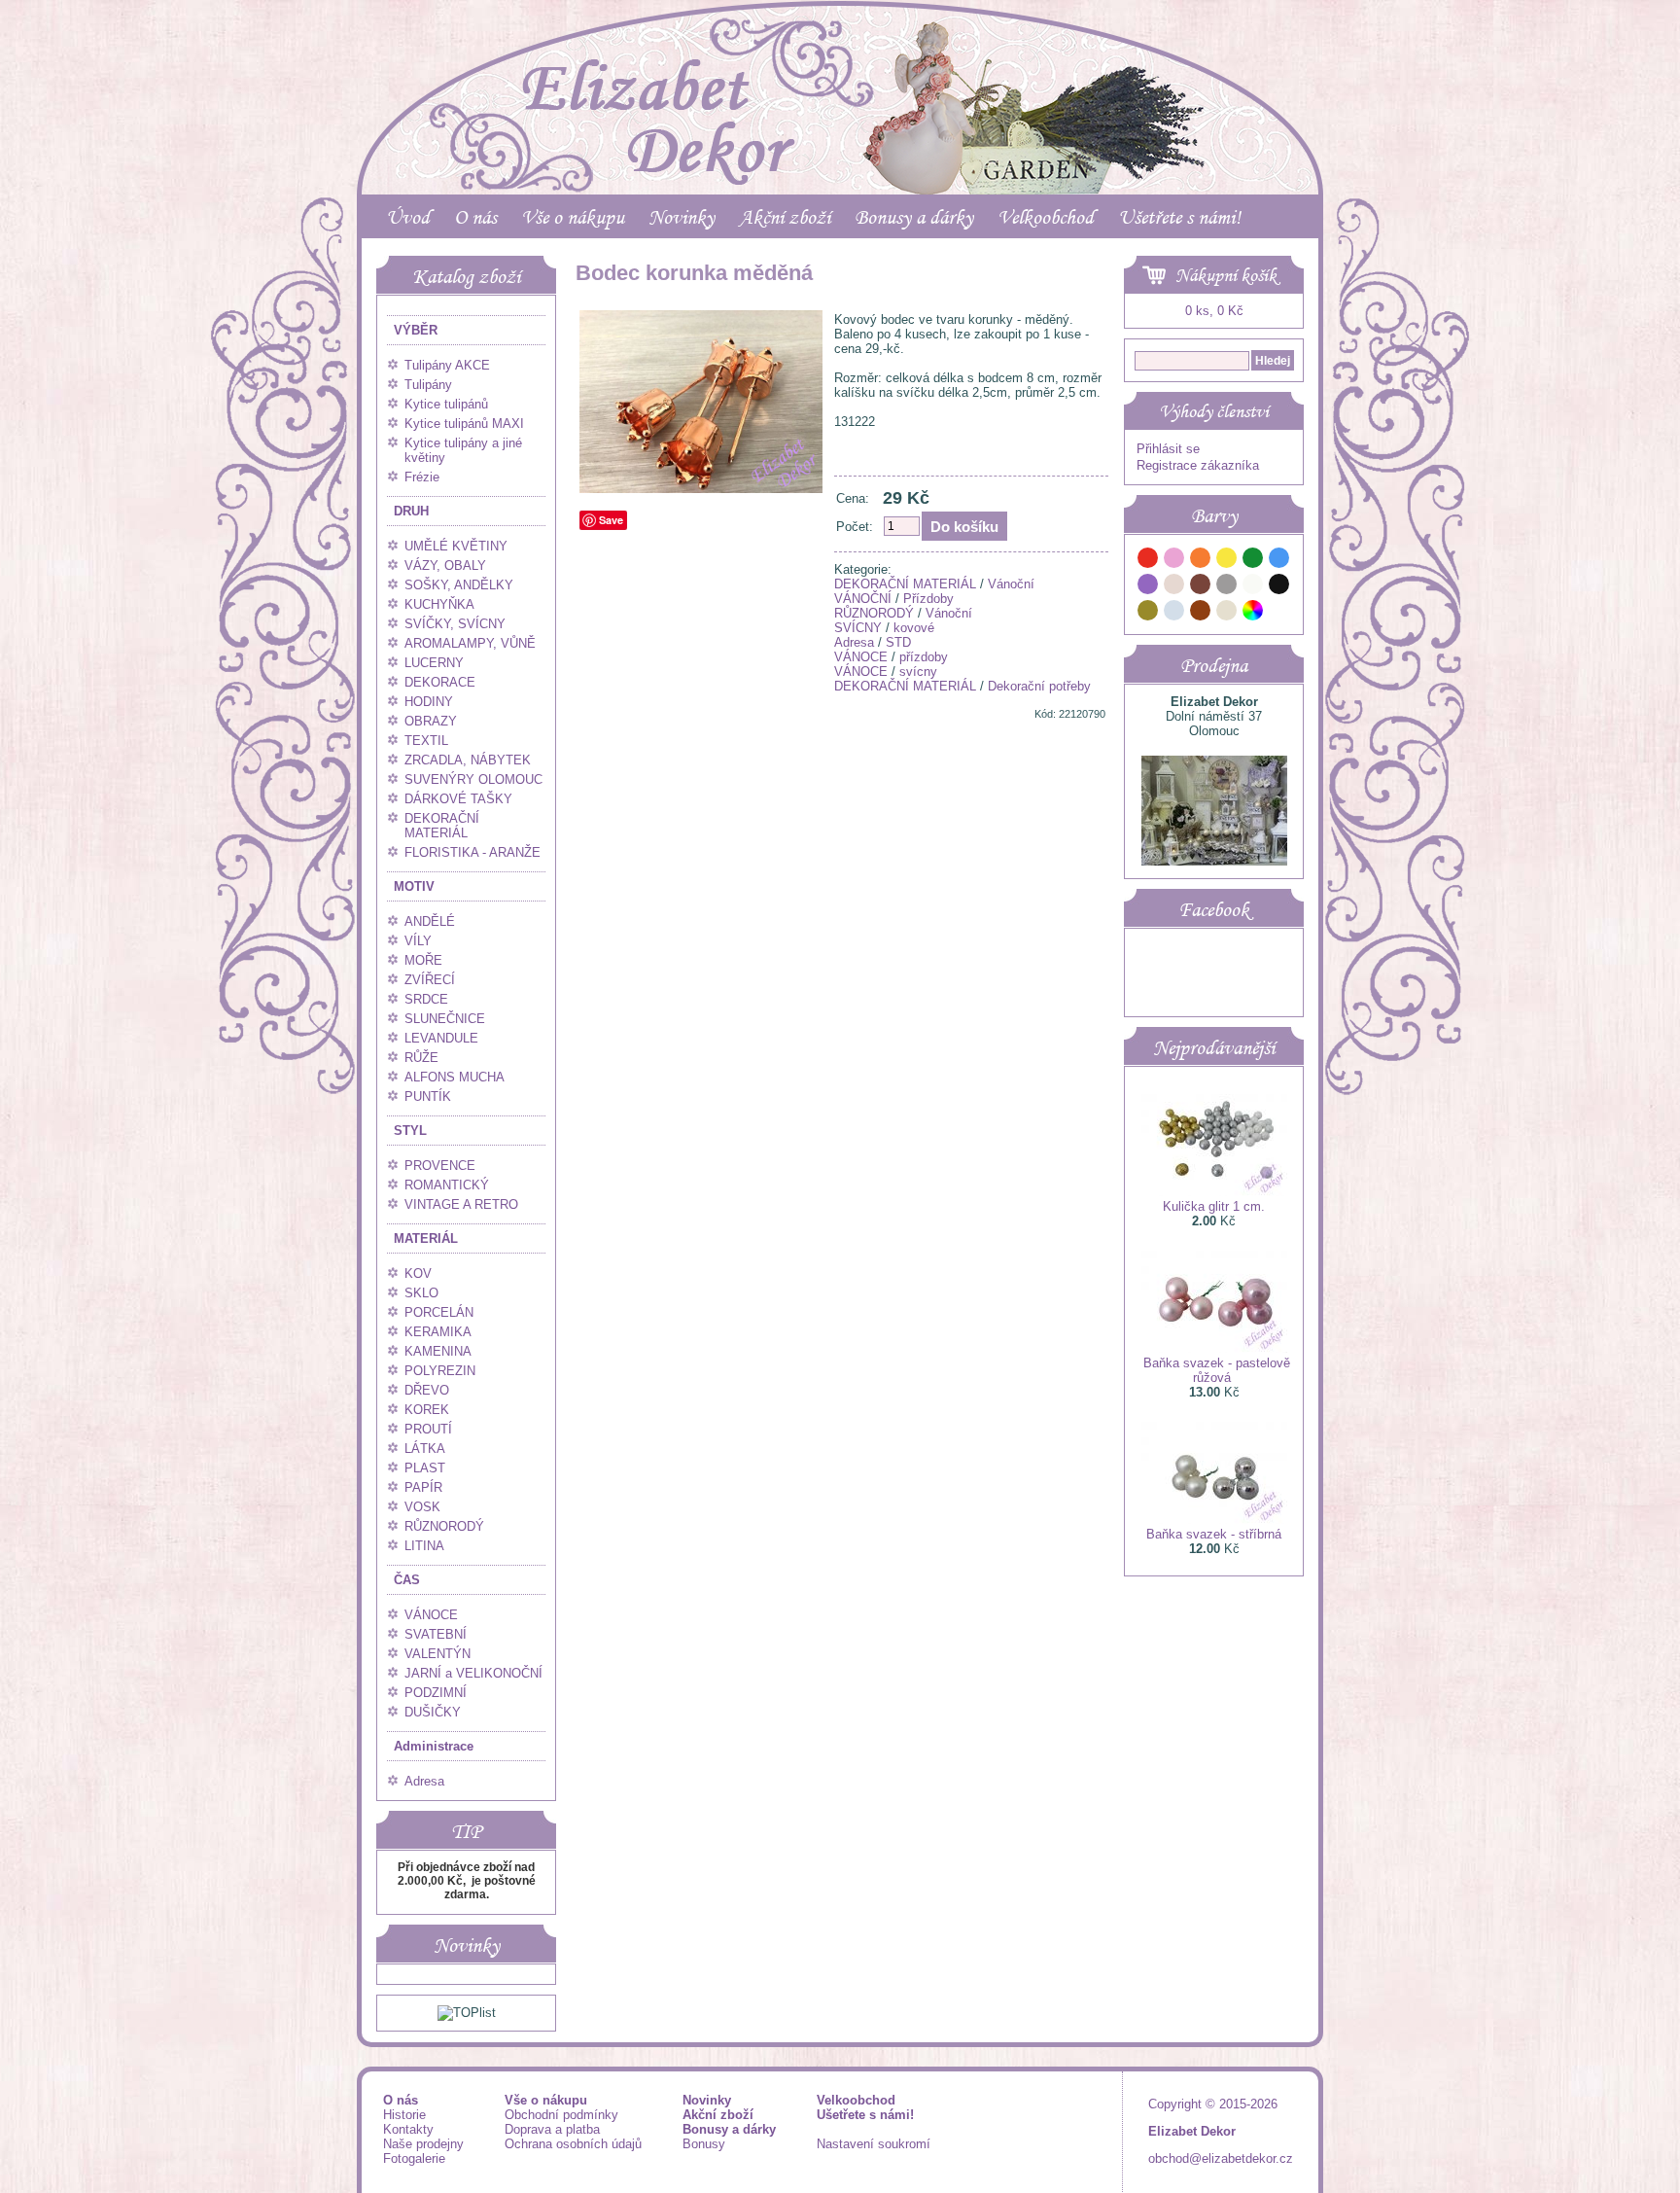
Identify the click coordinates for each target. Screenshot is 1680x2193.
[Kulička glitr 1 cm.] (1214, 1192)
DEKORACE (440, 682)
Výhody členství (1214, 411)
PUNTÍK (428, 1096)
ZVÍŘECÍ (430, 980)
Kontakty (408, 2129)
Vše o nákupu (573, 217)
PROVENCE (440, 1166)
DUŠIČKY (433, 1712)
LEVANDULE (441, 1038)
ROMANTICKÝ (447, 1185)
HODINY (429, 702)
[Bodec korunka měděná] (701, 489)
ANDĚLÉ (430, 921)
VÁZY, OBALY (445, 566)
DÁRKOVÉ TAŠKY (458, 799)
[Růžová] (1174, 561)
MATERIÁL (426, 1238)
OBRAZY (431, 721)
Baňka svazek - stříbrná (1214, 1534)
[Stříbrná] (1174, 613)
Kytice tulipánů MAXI (464, 424)
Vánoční (1011, 584)
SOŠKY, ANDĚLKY (459, 585)
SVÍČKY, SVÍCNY (455, 624)
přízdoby (924, 657)
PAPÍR (423, 1487)
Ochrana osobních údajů (573, 2144)
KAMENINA (438, 1351)
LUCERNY (434, 663)
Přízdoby (928, 599)
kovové (914, 628)
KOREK (427, 1410)
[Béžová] (1174, 587)
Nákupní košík (1226, 275)
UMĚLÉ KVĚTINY (456, 546)
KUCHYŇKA (439, 604)
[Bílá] (1253, 587)
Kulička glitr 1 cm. (1214, 1206)
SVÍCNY (858, 628)
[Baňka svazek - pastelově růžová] (1214, 1348)
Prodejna (1214, 665)
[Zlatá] (1148, 613)
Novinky (682, 217)
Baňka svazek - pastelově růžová (1217, 1370)
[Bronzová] (1201, 613)
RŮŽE (421, 1058)
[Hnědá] (1201, 587)
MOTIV (414, 886)
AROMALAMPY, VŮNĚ (470, 643)
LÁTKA (425, 1449)
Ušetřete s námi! (1179, 217)
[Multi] (1253, 613)
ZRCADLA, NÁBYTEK (468, 760)
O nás (475, 217)
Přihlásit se (1168, 449)
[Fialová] (1148, 587)
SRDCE (426, 999)
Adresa (424, 1781)
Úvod (408, 217)
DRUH (411, 511)
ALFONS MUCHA (455, 1077)
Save (611, 520)
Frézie (422, 477)
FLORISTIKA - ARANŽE (472, 852)
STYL (410, 1131)
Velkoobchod (1046, 217)
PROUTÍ (428, 1429)
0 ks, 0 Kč (1214, 311)
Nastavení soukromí (874, 2144)
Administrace (434, 1746)
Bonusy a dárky (914, 217)
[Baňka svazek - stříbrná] (1214, 1520)
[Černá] (1279, 587)
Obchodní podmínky (561, 2115)
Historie (404, 2115)
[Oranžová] (1201, 561)
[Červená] (1148, 561)
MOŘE (423, 960)
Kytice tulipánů (446, 404)
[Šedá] (1227, 587)
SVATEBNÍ (436, 1634)
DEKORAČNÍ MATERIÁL (442, 826)
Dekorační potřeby (1039, 686)
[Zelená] (1253, 561)
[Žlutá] (1227, 561)
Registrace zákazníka (1198, 465)
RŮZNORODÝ (444, 1526)
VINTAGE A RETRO (461, 1204)
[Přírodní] (1227, 613)
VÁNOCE (431, 1615)
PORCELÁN (439, 1312)
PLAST (425, 1468)
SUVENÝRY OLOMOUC (473, 779)
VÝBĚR (416, 330)
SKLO (421, 1293)
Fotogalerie (414, 2158)
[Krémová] (1279, 613)
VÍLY (418, 941)
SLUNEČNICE (445, 1019)
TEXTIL (426, 741)
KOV (418, 1273)
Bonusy (704, 2144)
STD (898, 642)
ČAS (407, 1580)
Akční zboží (785, 217)
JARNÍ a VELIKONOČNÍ (473, 1673)
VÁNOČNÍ (863, 599)
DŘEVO (427, 1390)
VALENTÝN (437, 1654)
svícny (918, 672)
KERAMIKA (438, 1332)
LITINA (424, 1546)
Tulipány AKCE (447, 365)
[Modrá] (1279, 561)
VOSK (422, 1507)
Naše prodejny (423, 2144)
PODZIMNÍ (436, 1693)
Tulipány (428, 385)
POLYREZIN (440, 1371)
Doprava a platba (552, 2129)
